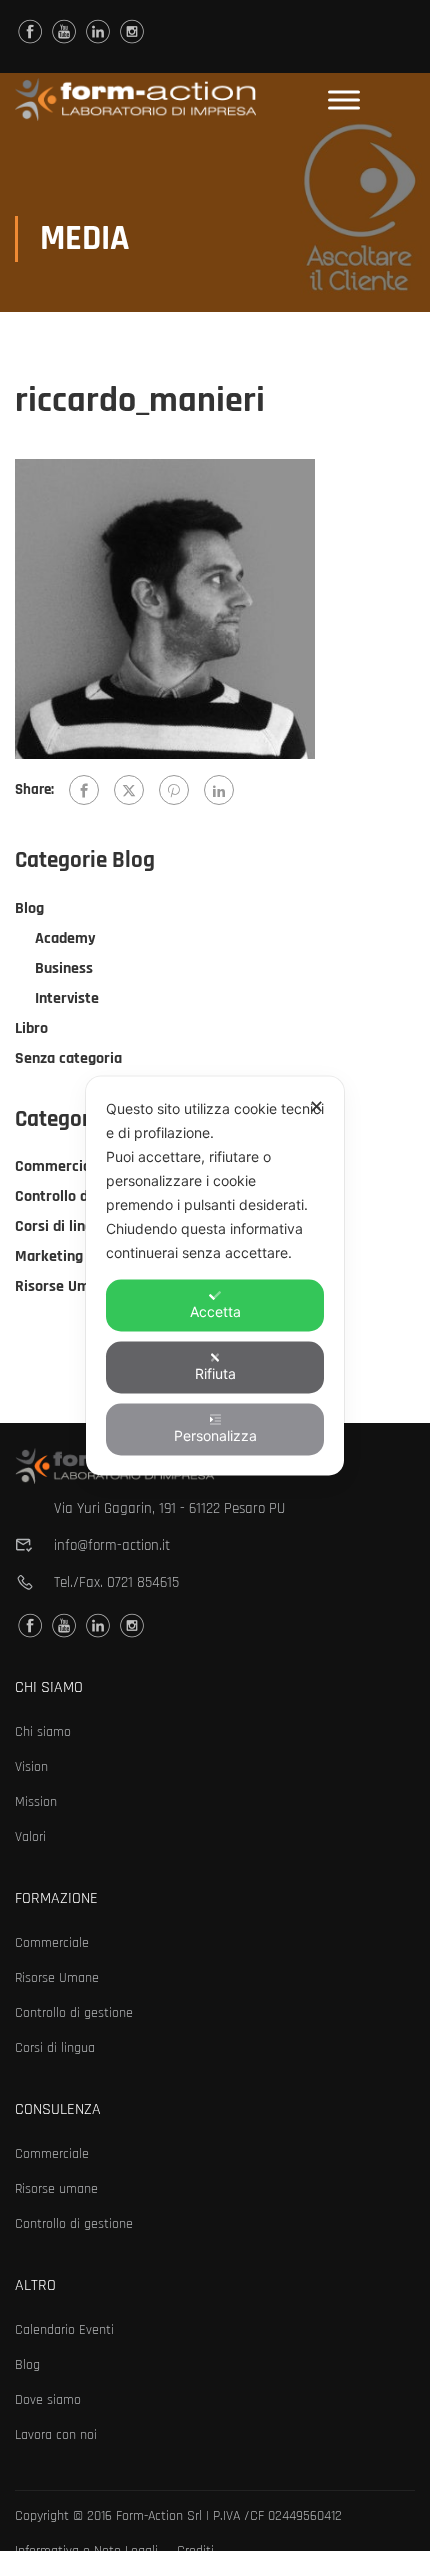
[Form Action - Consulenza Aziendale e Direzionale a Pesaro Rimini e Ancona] (135, 99)
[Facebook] (84, 790)
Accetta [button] (215, 1310)
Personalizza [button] (215, 1434)
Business (64, 968)
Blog (29, 908)
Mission (36, 1802)
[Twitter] (129, 790)
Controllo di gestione (84, 1196)
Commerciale (59, 1166)
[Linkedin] (98, 31)
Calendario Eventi (64, 2330)
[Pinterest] (174, 790)
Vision (31, 1767)
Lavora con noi (56, 2435)
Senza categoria (68, 1058)
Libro (31, 1028)
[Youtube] (64, 31)
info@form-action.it (112, 1545)
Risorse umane (56, 2189)
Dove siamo (48, 2400)
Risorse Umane (64, 1286)
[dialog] (215, 1275)
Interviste (67, 998)
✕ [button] (316, 1105)
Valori (30, 1837)
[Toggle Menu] (344, 99)
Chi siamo (43, 1732)
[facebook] (30, 31)
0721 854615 (143, 1582)
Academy (65, 938)
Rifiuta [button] (215, 1372)
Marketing (49, 1256)
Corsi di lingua (62, 1226)
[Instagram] (132, 31)
